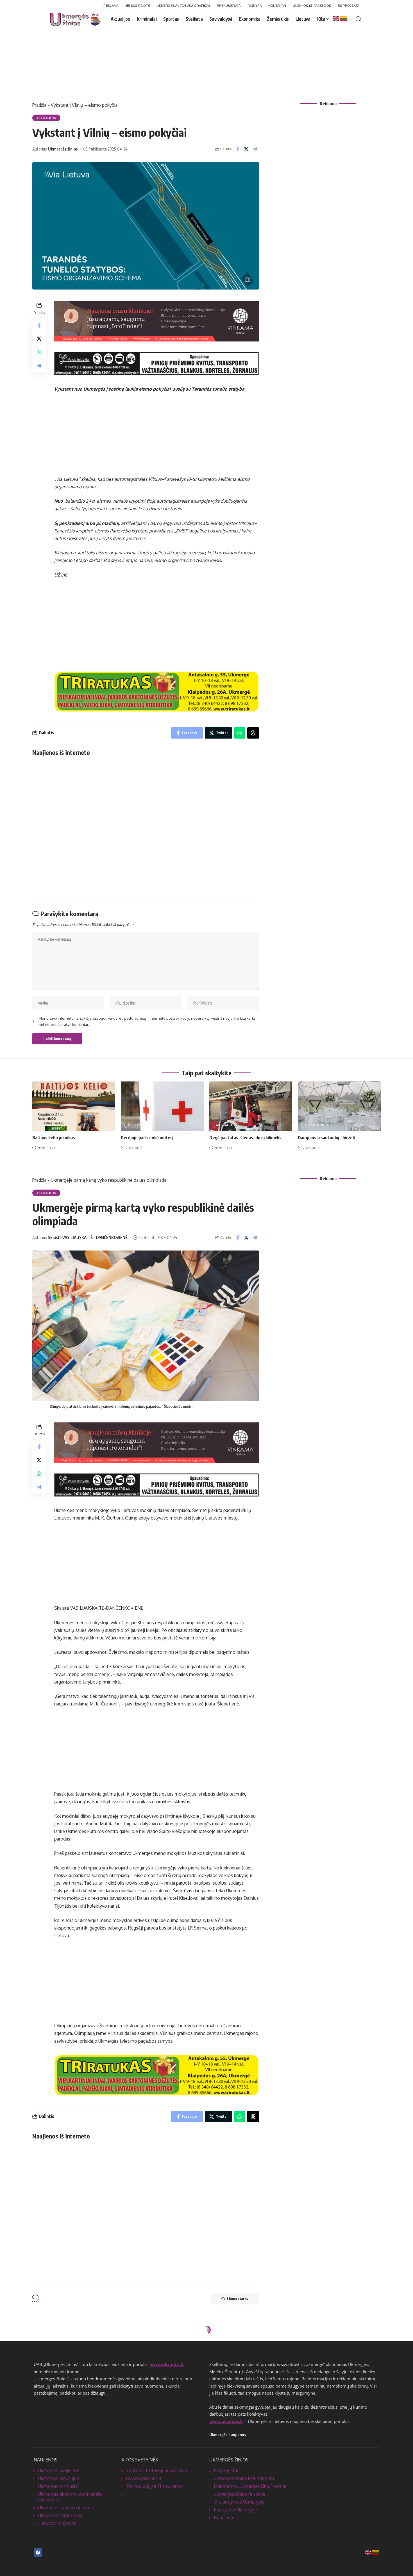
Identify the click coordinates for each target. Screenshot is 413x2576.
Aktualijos (46, 118)
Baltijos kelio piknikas (54, 1138)
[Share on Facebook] (238, 149)
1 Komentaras (237, 2299)
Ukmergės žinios (63, 149)
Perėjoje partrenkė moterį (147, 1138)
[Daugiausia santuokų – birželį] (339, 1106)
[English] (336, 18)
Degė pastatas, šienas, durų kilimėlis (245, 1138)
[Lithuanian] (344, 18)
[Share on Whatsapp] (39, 352)
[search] (358, 19)
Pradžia (39, 105)
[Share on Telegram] (255, 149)
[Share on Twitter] (246, 149)
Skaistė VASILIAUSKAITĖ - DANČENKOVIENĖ (88, 1237)
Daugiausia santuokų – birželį (326, 1138)
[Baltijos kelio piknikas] (74, 1106)
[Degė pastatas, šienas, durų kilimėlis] (251, 1106)
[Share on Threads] (253, 733)
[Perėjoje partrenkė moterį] (162, 1106)
